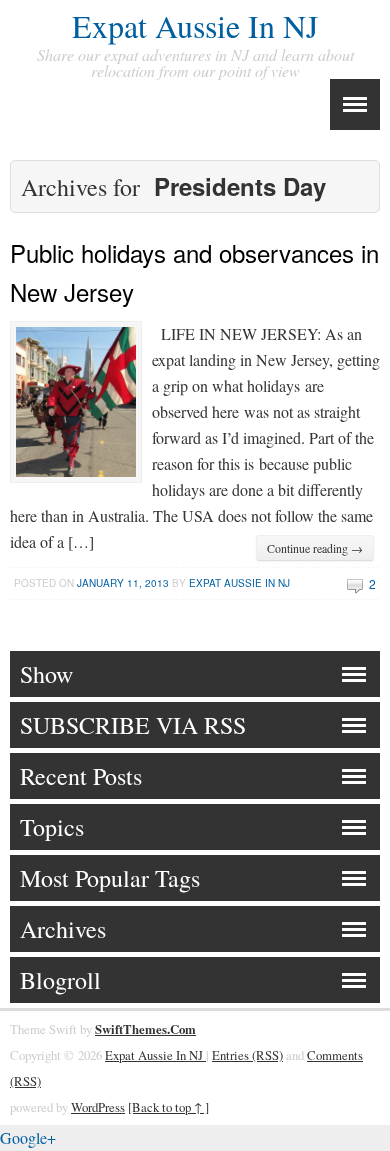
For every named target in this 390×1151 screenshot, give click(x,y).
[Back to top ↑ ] (168, 1107)
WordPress (98, 1107)
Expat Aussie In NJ (195, 25)
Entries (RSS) (247, 1055)
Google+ (28, 1137)
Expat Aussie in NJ (239, 583)
